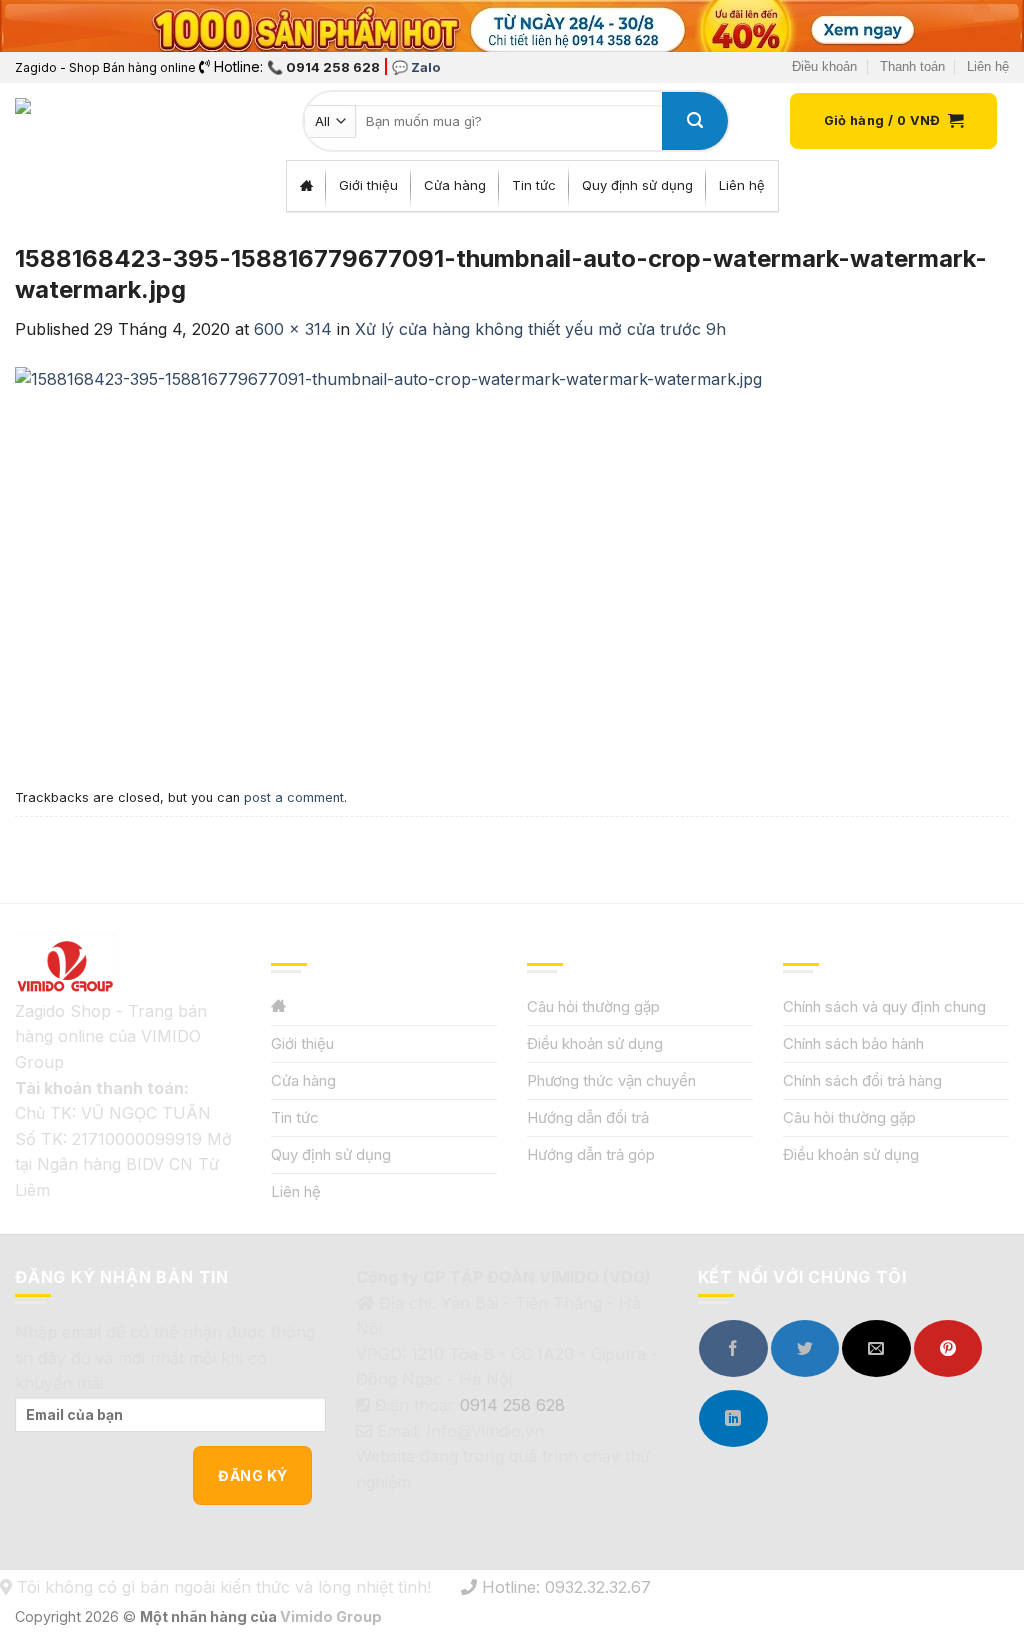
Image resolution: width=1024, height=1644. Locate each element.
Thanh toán (912, 66)
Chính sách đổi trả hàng (862, 1080)
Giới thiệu (302, 1043)
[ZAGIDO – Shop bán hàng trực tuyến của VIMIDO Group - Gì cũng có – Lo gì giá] (59, 121)
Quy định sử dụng (331, 1154)
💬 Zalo (416, 67)
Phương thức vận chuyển (611, 1080)
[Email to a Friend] (876, 1348)
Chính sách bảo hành (853, 1043)
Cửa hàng (303, 1080)
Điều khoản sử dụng (595, 1043)
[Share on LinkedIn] (733, 1418)
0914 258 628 (512, 1405)
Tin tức (295, 1117)
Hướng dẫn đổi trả (588, 1117)
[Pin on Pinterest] (948, 1348)
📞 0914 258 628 (323, 67)
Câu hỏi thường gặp (593, 1006)
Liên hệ (988, 66)
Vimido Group (331, 1616)
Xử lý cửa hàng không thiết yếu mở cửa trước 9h (540, 329)
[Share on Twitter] (805, 1348)
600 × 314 (293, 329)
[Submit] (695, 121)
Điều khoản (824, 66)
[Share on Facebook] (733, 1348)
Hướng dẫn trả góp (591, 1154)
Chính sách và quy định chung (884, 1006)
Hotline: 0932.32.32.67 (564, 1587)
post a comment (294, 797)
